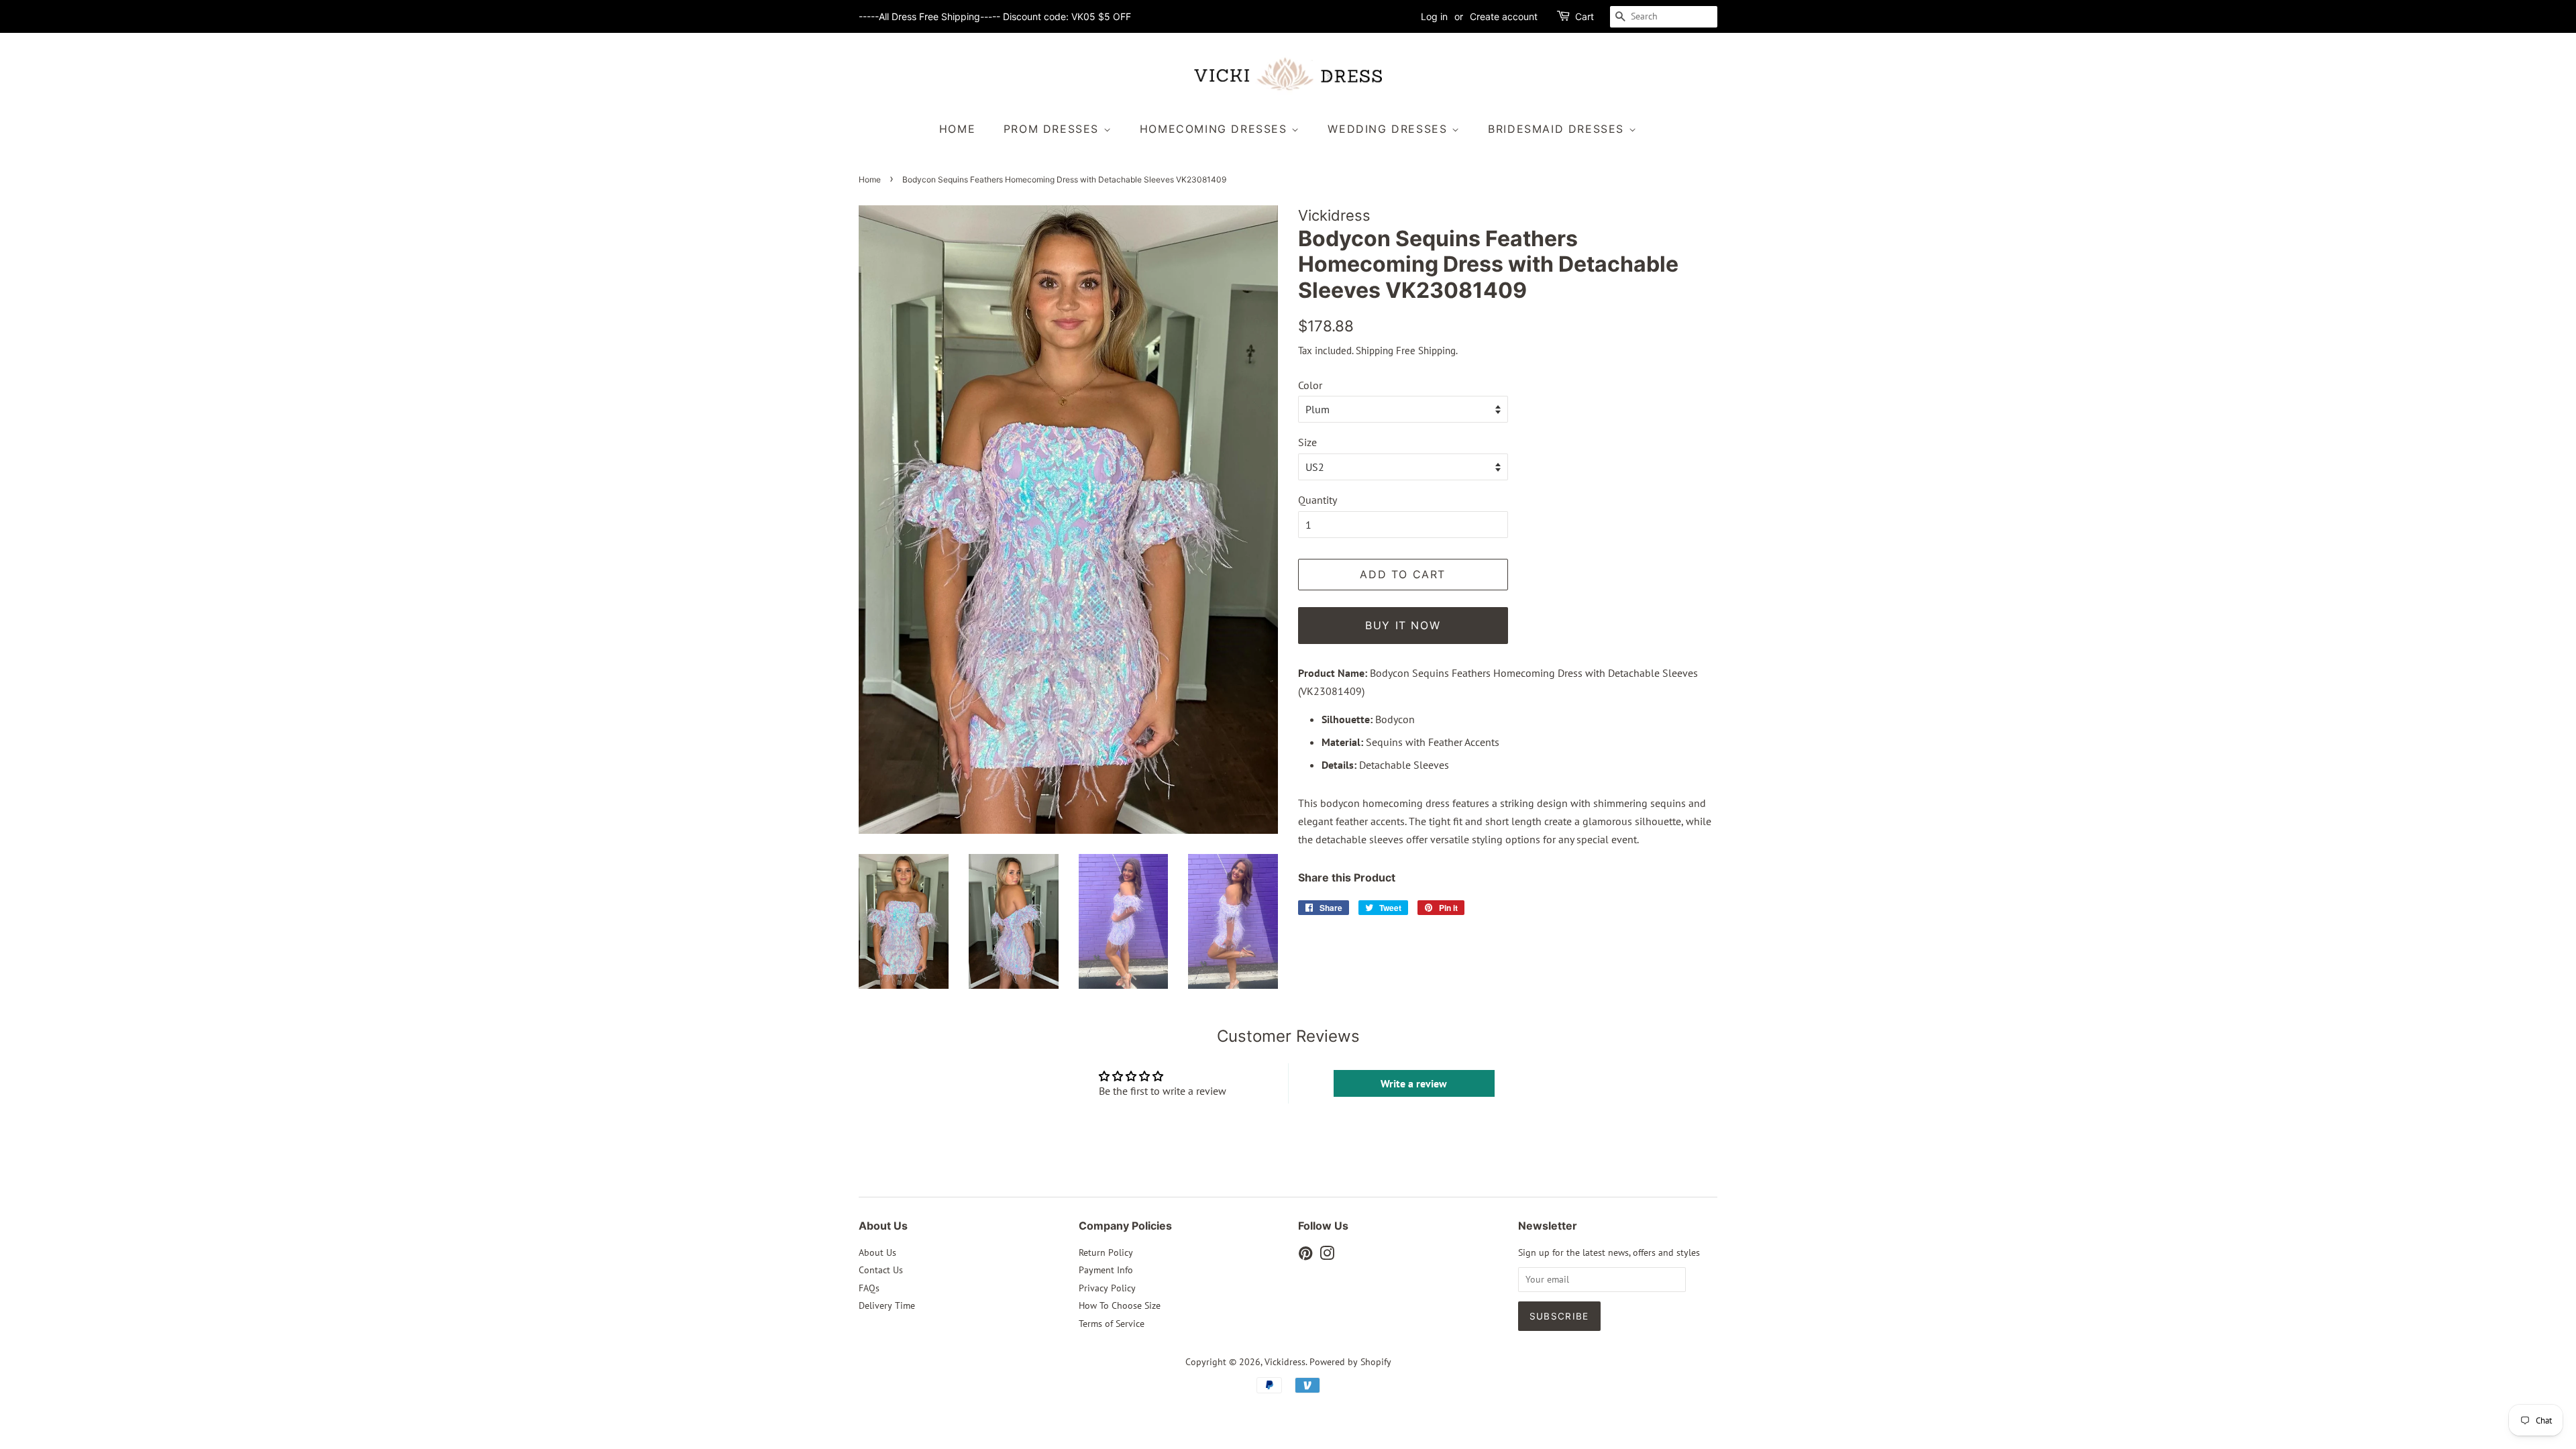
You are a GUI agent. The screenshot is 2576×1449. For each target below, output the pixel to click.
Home (957, 129)
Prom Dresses (1054, 129)
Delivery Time (887, 1305)
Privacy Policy (1107, 1288)
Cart (1585, 16)
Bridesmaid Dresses (1558, 129)
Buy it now (1403, 625)
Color (1310, 385)
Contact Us (881, 1270)
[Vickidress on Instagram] (1327, 1256)
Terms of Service (1112, 1324)
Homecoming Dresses (1216, 129)
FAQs (869, 1288)
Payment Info (1106, 1270)
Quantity (1318, 500)
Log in (1434, 16)
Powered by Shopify (1350, 1362)
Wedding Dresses (1390, 129)
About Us (877, 1252)
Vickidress (1285, 1362)
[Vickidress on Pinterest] (1305, 1256)
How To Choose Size (1120, 1305)
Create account (1504, 16)
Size (1307, 442)
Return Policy (1106, 1252)
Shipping (1375, 351)
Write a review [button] (1414, 1083)
